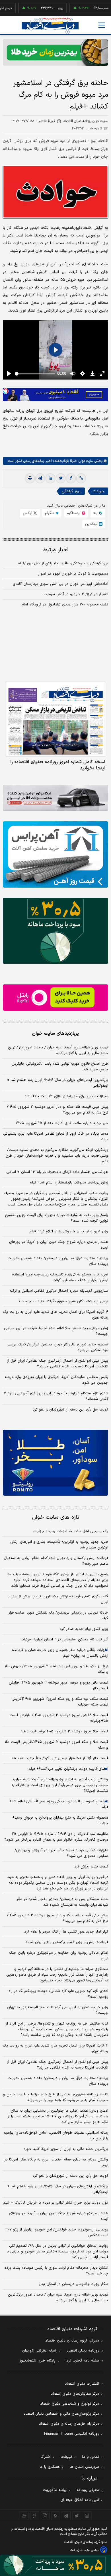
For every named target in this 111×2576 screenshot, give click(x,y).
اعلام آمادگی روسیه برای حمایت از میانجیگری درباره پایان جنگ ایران (59, 1956)
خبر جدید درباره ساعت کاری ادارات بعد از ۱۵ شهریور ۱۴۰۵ (62, 1123)
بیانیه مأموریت (55, 2490)
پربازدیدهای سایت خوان (55, 1034)
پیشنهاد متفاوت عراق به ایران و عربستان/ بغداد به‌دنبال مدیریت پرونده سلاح (58, 1261)
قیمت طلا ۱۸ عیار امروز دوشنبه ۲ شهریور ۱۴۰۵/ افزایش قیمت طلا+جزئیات (59, 1718)
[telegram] (40, 478)
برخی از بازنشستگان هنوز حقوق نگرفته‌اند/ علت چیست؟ (63, 1301)
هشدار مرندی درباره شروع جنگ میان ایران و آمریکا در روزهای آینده (59, 1245)
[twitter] (61, 478)
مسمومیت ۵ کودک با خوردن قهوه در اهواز (73, 574)
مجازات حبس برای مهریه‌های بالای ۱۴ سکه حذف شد (66, 1096)
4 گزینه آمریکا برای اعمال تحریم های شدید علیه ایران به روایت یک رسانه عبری (55, 2049)
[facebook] (71, 478)
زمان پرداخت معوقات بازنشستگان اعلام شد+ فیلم (69, 1183)
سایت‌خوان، (85, 461)
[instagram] (87, 2516)
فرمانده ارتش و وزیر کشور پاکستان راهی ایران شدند (67, 1942)
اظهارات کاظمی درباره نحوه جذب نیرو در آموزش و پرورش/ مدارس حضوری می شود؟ (61, 1853)
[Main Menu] (102, 25)
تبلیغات (66, 2457)
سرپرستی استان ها (84, 2467)
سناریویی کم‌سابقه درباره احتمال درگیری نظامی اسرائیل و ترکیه (59, 1291)
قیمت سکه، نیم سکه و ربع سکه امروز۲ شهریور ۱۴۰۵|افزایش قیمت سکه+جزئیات (60, 1702)
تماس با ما (91, 2457)
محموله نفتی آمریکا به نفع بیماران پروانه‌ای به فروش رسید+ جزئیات (60, 1821)
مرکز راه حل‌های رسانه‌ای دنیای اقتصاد (69, 2424)
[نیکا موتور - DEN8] (55, 798)
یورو (42, 8)
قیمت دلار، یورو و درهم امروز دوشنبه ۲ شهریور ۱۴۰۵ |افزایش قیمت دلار (58, 1686)
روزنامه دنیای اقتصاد (83, 2351)
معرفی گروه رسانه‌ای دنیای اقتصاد (72, 2341)
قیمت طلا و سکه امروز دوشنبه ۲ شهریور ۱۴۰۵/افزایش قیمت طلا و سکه (56, 1745)
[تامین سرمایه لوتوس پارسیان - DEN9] (55, 931)
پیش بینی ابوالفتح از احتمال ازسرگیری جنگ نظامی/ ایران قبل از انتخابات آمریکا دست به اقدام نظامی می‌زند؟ (57, 1364)
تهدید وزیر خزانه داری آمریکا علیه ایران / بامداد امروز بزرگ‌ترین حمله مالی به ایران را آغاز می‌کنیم (58, 1050)
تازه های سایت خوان (56, 1517)
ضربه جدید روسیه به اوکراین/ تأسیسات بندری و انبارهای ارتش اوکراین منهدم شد (59, 1545)
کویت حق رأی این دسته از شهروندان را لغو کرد (70, 1410)
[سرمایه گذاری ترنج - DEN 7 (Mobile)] (55, 52)
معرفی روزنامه (88, 2490)
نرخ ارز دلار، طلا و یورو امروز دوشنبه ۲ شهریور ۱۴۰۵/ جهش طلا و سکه (56, 1669)
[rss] (56, 2516)
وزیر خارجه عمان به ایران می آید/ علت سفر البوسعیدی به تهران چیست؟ (58, 2010)
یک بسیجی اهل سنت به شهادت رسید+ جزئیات (71, 1531)
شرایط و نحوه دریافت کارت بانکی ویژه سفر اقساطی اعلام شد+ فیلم (59, 1804)
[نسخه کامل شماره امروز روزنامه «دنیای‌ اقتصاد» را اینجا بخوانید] (55, 719)
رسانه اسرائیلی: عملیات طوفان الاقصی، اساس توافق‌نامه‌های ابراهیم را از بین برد (56, 2136)
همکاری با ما (50, 2467)
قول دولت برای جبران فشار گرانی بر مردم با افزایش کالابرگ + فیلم (55, 2203)
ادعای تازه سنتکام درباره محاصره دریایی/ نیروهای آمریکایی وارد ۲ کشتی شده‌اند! (56, 1396)
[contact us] (35, 2516)
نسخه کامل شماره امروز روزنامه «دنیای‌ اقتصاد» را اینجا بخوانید (58, 765)
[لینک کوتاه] (81, 478)
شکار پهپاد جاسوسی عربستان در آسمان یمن (73, 2284)
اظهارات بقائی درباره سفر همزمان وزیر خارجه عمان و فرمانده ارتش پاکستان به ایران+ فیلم (60, 1653)
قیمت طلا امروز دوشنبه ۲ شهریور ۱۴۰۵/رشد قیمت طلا (65, 1732)
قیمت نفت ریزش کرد (91, 1867)
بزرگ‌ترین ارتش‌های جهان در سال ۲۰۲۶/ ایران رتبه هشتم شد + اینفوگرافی (58, 1083)
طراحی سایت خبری (88, 2550)
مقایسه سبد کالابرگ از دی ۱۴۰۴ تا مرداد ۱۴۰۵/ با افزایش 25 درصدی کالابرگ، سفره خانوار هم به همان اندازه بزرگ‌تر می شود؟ (56, 1837)
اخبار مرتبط (56, 550)
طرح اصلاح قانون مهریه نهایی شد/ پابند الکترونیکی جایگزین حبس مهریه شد (60, 1067)
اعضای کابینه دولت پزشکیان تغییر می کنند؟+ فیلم (68, 1769)
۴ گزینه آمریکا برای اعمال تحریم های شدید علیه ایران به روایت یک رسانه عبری (55, 1315)
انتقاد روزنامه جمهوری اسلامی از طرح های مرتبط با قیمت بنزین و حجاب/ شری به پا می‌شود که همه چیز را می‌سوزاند (56, 2097)
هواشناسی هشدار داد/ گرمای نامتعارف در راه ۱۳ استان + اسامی (57, 1172)
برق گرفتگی (71, 491)
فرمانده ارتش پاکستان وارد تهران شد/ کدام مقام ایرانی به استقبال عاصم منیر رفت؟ (56, 1561)
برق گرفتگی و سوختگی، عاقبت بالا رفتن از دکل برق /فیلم (63, 563)
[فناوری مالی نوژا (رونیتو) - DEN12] (55, 1463)
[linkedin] (50, 478)
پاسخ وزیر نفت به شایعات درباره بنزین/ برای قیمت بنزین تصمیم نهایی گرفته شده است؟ (57, 1218)
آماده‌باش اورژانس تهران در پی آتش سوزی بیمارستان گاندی (60, 584)
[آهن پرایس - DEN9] (55, 854)
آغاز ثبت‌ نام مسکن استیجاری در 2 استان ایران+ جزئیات (64, 1640)
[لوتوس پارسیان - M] (55, 2565)
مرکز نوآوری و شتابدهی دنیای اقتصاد (70, 2404)
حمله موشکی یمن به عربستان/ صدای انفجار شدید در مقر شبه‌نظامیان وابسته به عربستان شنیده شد (62, 1902)
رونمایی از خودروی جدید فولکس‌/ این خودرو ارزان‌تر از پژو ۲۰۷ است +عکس (57, 2232)
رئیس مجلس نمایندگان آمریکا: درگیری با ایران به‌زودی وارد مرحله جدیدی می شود (56, 1380)
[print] (30, 478)
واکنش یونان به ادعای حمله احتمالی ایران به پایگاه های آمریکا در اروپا (56, 2162)
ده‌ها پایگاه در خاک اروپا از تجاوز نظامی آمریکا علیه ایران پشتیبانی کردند (56, 1137)
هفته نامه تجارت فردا (82, 2361)
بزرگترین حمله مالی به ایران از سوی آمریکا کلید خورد (66, 2149)
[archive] (24, 2516)
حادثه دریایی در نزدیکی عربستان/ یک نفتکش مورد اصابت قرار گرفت (58, 1616)
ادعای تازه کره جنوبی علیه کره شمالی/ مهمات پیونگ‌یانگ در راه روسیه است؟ (58, 1994)
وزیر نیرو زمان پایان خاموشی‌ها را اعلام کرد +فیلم (69, 1231)
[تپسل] (6, 391)
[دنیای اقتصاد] (50, 26)
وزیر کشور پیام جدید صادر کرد (84, 1629)
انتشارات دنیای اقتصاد (82, 2384)
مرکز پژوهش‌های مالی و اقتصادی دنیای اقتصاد (61, 2414)
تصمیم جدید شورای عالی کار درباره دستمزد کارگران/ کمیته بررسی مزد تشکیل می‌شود (57, 1347)
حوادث (98, 491)
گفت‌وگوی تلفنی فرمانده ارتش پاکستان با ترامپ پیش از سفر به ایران (57, 1599)
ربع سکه (100, 8)
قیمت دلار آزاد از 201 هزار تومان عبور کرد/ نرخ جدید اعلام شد (60, 1758)
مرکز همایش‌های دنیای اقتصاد (75, 2394)
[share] (45, 2516)
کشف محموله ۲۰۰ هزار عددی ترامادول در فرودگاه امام (65, 605)
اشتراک (46, 2457)
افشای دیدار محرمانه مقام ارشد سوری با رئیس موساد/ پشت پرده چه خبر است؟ (56, 2271)
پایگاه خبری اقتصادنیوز (38, 2361)
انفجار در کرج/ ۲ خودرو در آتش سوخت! (75, 594)
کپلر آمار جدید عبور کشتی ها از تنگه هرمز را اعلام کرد (66, 1932)
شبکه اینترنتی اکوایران (39, 2351)
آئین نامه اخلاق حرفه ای (80, 2500)
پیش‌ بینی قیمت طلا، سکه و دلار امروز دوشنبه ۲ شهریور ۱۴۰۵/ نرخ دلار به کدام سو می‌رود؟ (57, 1110)
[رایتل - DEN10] (55, 998)
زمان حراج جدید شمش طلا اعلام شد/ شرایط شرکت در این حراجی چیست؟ (56, 1331)
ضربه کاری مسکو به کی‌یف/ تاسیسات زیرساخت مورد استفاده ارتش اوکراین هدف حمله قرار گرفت (60, 1277)
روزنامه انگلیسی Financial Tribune (72, 2434)
